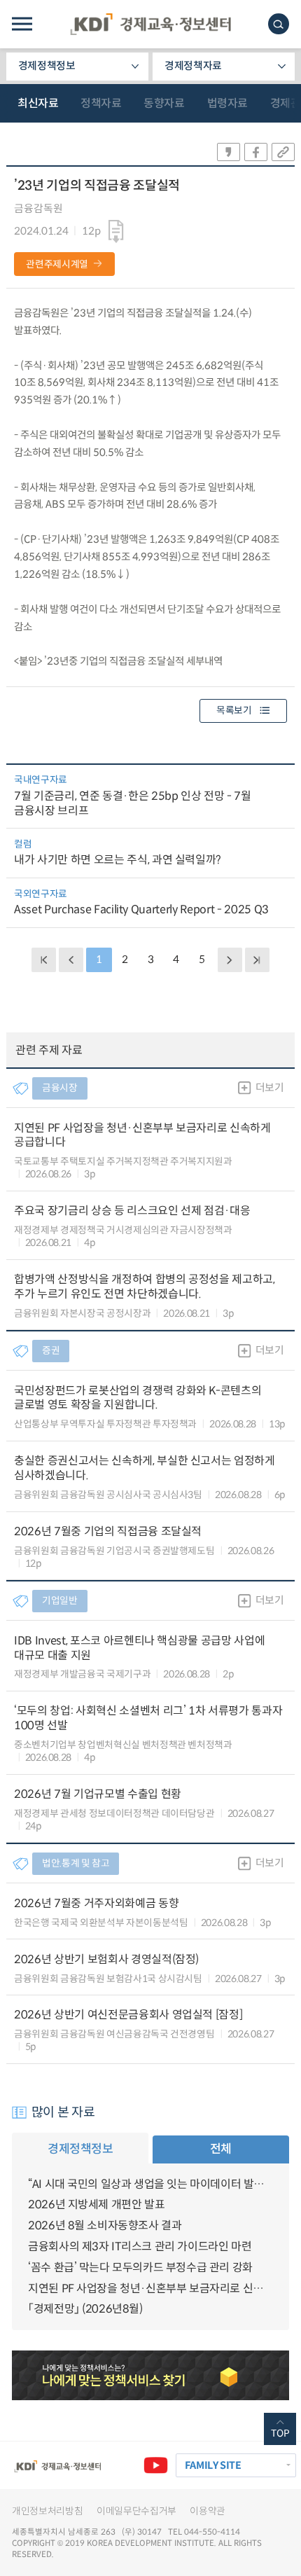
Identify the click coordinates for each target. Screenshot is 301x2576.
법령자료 (227, 103)
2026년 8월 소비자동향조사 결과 (105, 2225)
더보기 (270, 1088)
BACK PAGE (43, 960)
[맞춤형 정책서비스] (150, 2375)
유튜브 (155, 2465)
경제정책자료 (193, 66)
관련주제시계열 (57, 264)
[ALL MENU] (22, 24)
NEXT (230, 960)
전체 (221, 2149)
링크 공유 (283, 152)
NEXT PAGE (257, 960)
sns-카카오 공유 (229, 152)
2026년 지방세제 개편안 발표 (96, 2204)
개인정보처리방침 (47, 2511)
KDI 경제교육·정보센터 (150, 24)
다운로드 (116, 232)
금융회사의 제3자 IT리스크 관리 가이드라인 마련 (140, 2246)
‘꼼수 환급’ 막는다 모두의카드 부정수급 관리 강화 (140, 2267)
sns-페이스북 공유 (256, 152)
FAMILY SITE (213, 2465)
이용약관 (208, 2511)
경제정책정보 (47, 66)
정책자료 (101, 103)
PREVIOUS (71, 960)
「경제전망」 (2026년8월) (85, 2309)
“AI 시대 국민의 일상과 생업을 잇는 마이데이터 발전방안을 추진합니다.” (150, 2184)
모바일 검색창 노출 (279, 24)
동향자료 (164, 103)
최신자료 (38, 103)
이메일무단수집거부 (136, 2511)
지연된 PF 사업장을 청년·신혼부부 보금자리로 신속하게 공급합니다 (150, 2288)
